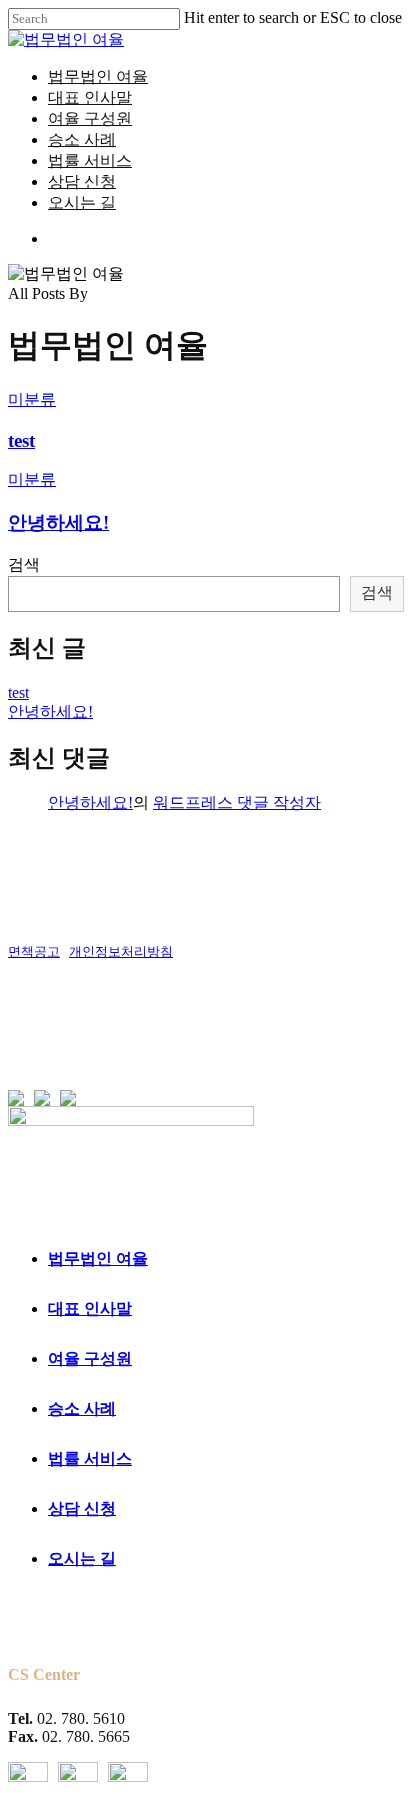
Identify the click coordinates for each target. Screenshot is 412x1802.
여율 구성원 (90, 1358)
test (21, 440)
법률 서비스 (90, 1458)
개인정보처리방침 (121, 951)
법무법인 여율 (98, 1258)
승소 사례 (82, 1408)
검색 (24, 564)
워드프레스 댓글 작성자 (237, 802)
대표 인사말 (90, 1308)
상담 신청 (82, 1508)
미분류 (32, 399)
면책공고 (34, 951)
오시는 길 (82, 1558)
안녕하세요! (58, 522)
